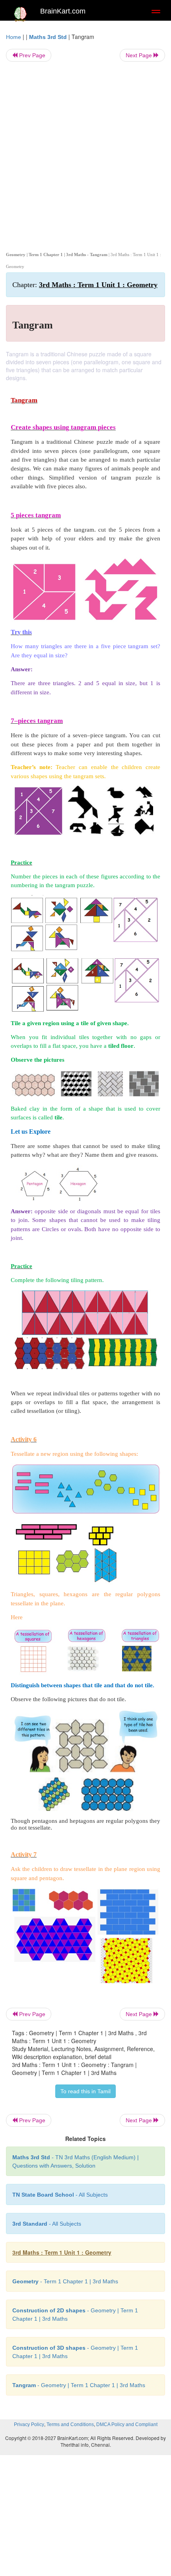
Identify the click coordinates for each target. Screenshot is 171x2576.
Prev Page (31, 55)
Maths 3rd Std (48, 37)
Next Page (140, 55)
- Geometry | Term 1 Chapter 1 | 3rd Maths (79, 2385)
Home (14, 37)
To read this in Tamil (85, 2091)
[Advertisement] (85, 155)
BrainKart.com (63, 11)
